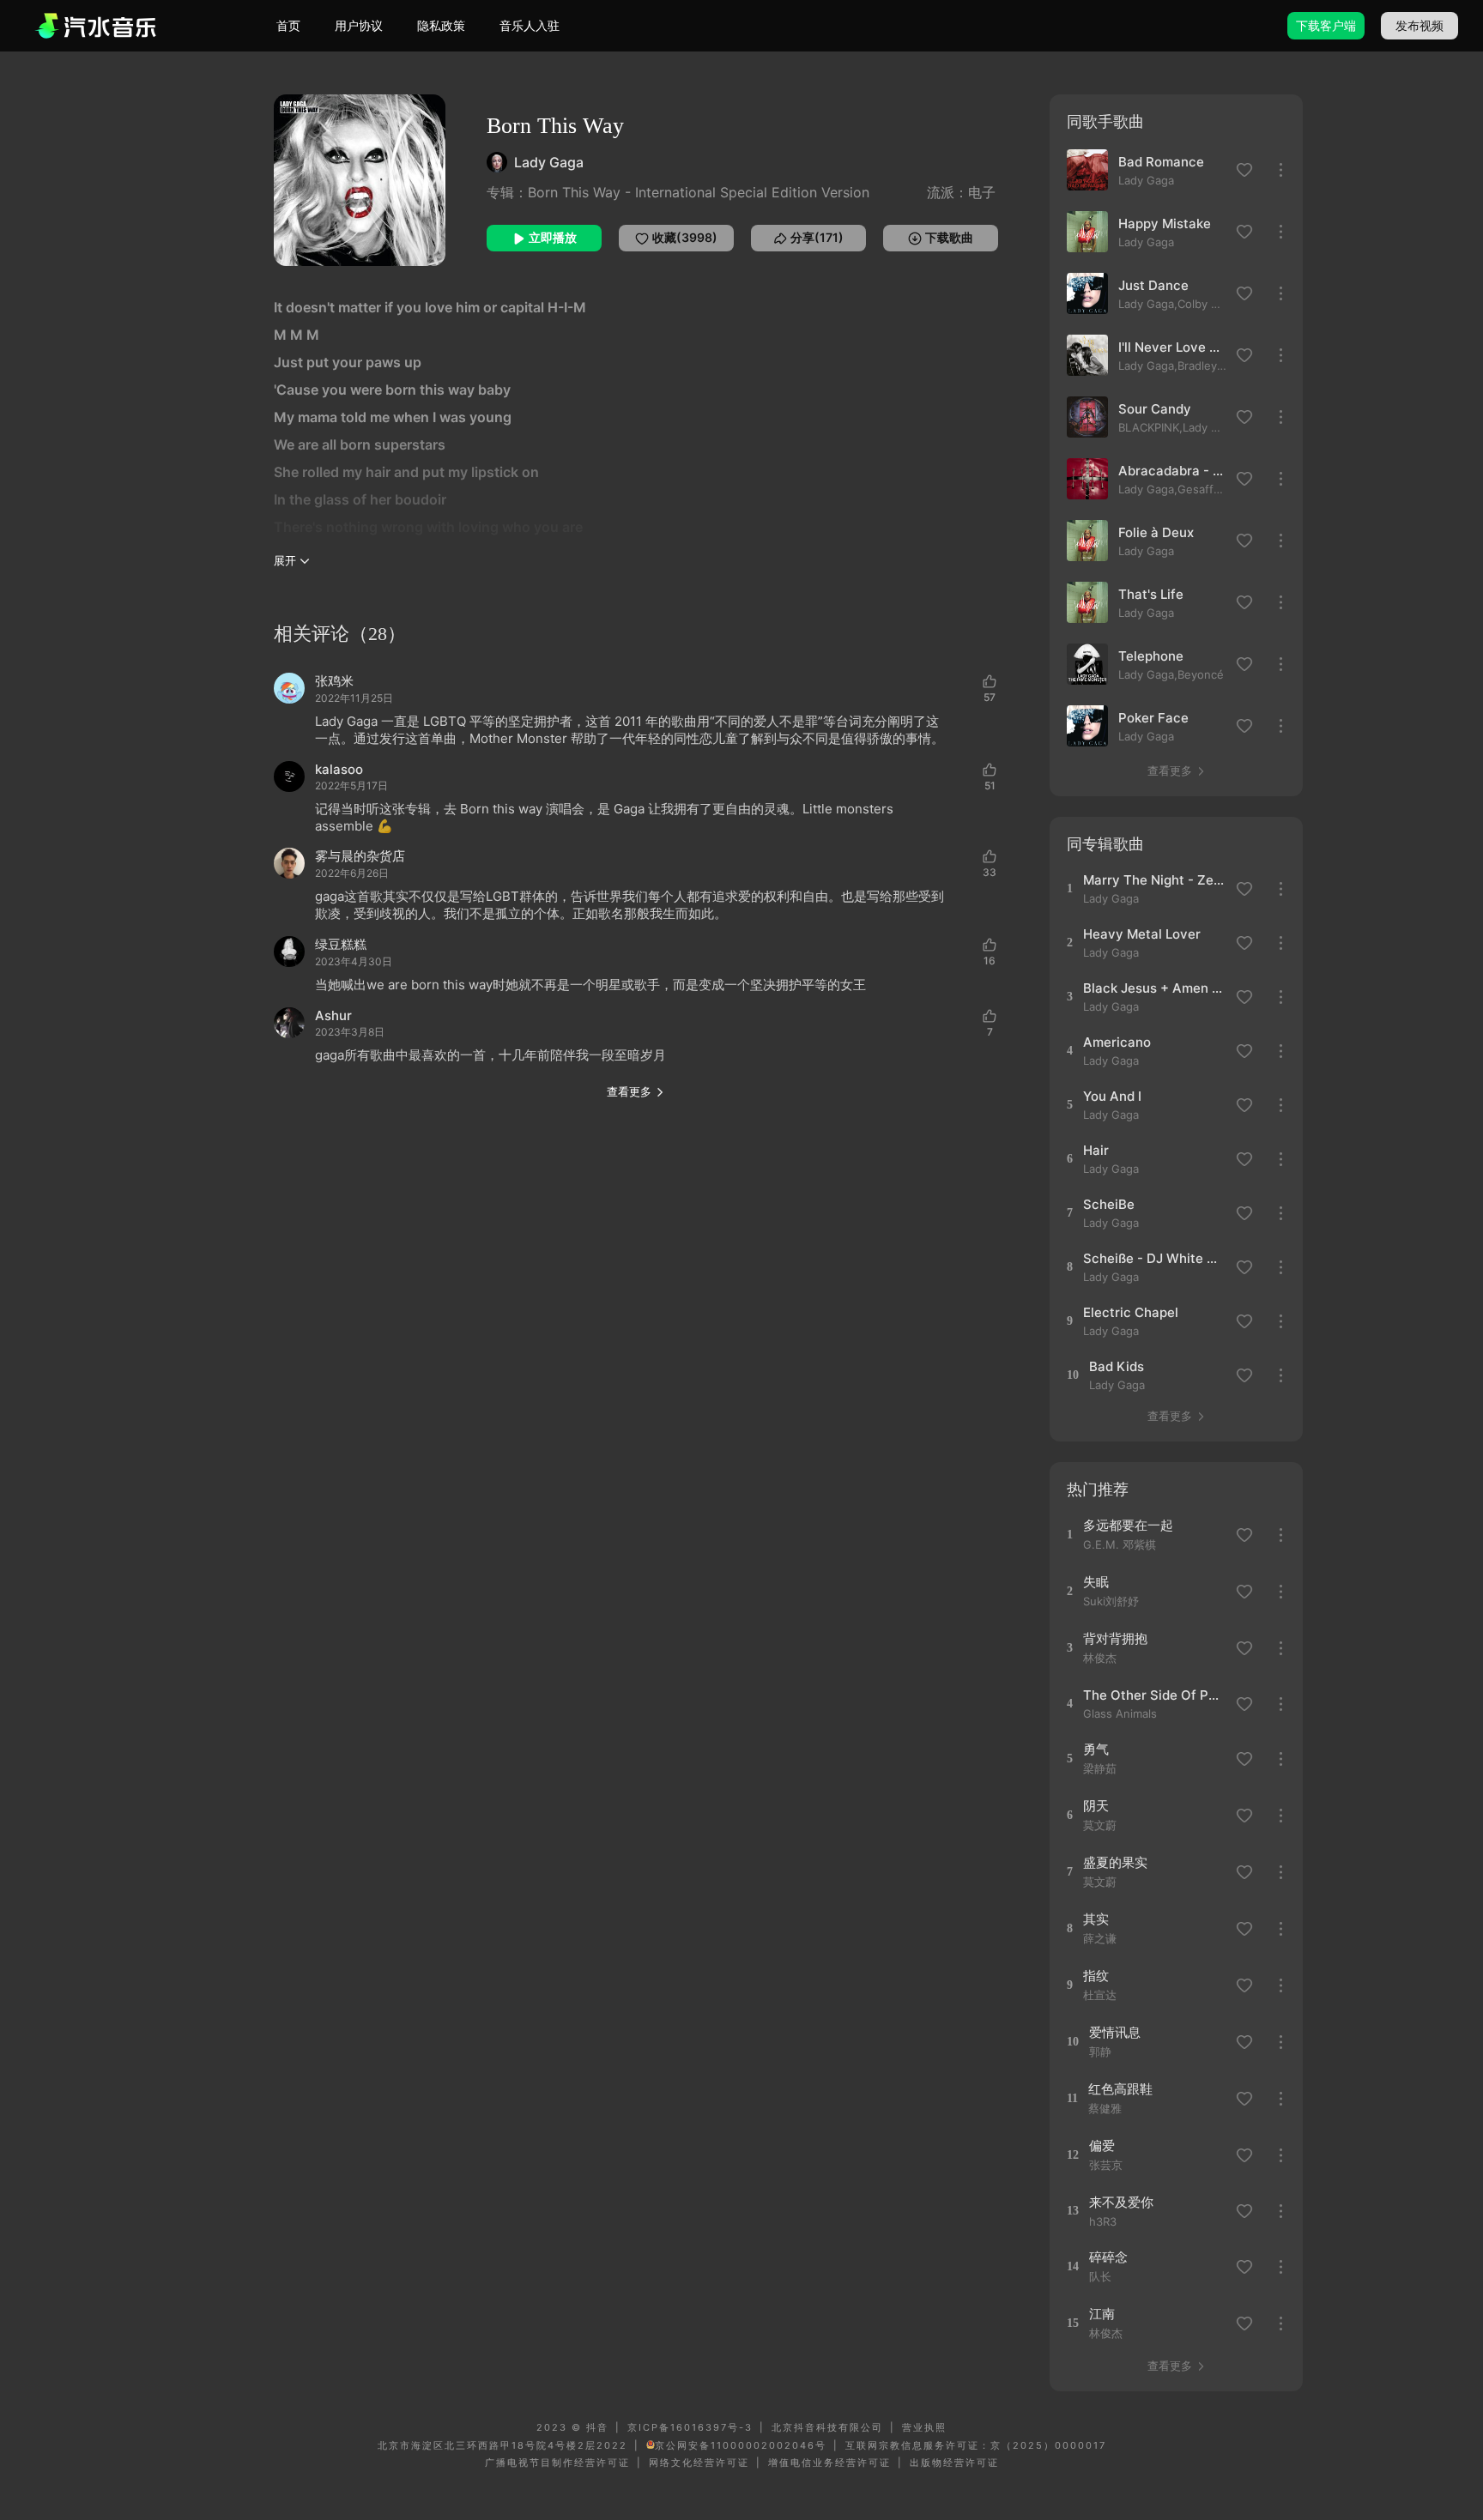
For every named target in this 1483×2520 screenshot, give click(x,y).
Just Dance (1153, 285)
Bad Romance (1161, 162)
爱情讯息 (1115, 2032)
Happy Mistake (1165, 224)
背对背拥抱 (1115, 1638)
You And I (1112, 1096)
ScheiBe (1109, 1204)
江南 (1102, 2314)
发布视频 (1419, 25)
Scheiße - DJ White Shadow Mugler (1154, 1258)
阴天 (1096, 1806)
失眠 (1096, 1582)
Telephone (1151, 656)
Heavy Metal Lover (1142, 934)
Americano (1117, 1042)
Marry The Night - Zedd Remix (1154, 880)
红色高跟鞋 (1120, 2089)
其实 (1096, 1919)
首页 (288, 25)
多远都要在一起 (1128, 1525)
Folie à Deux (1156, 532)
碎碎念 (1108, 2257)
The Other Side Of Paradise (1154, 1695)
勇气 (1096, 1749)
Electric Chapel (1131, 1312)
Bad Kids (1117, 1366)
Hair (1096, 1150)
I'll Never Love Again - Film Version (1172, 347)
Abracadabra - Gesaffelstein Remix (1172, 471)
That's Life (1151, 594)
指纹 (1096, 1976)
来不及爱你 (1121, 2202)
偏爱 (1102, 2145)
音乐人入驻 (530, 25)
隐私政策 (441, 25)
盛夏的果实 (1115, 1862)
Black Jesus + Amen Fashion (1154, 988)
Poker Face (1153, 718)
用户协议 (359, 25)
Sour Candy (1155, 409)
